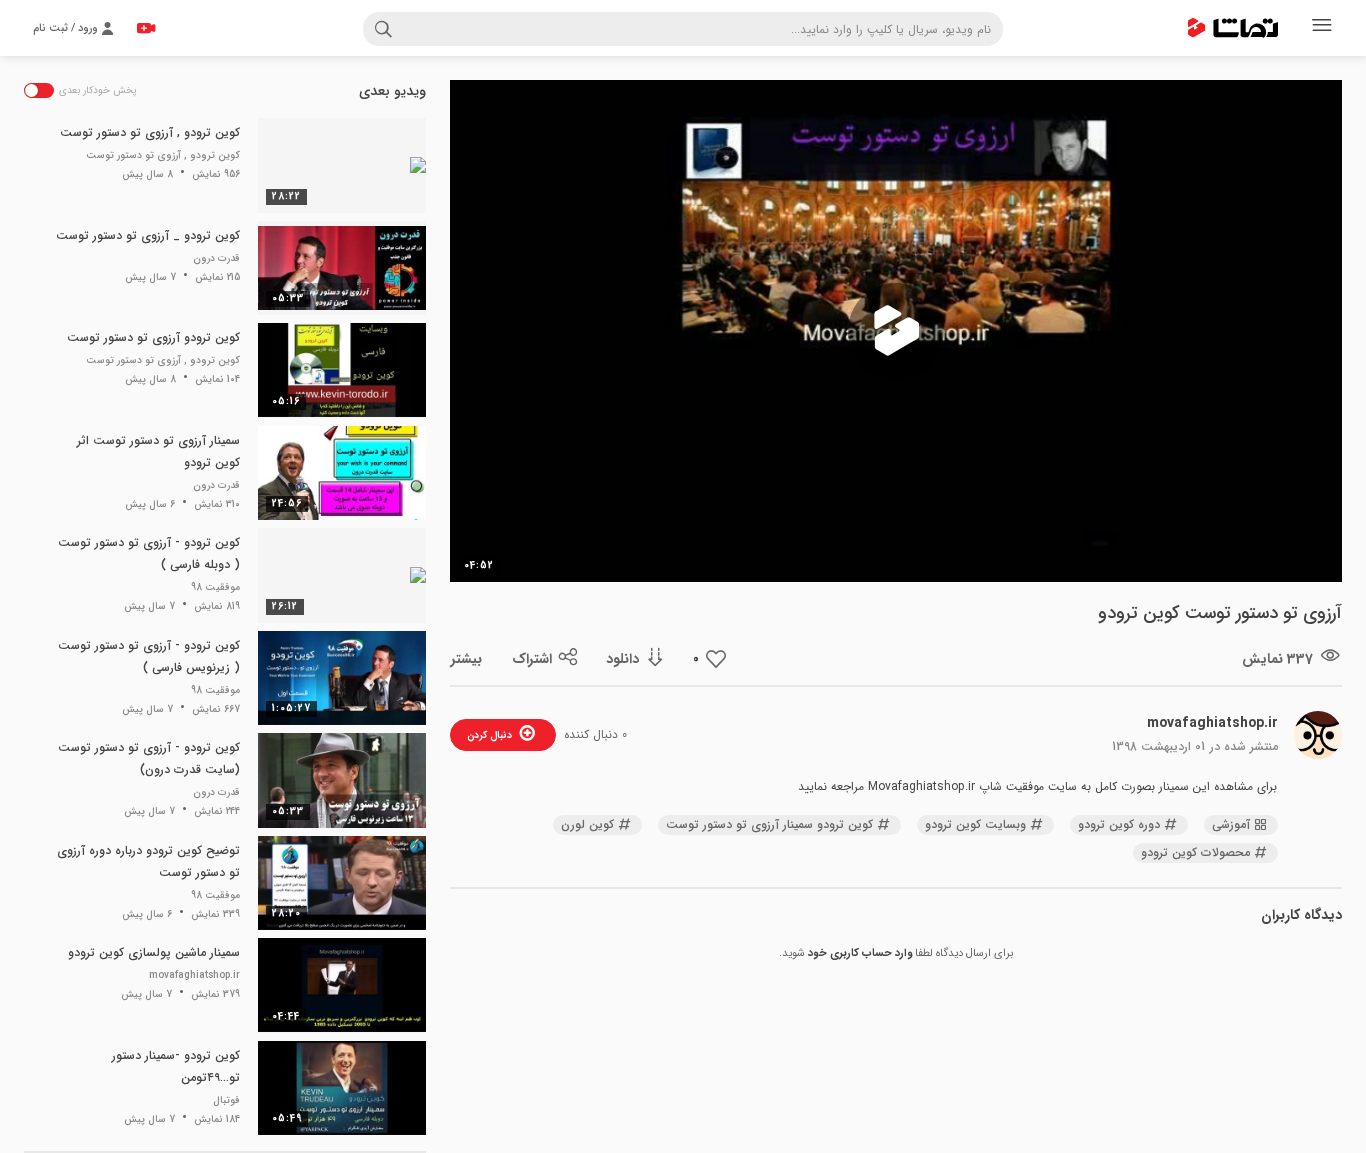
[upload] (146, 28)
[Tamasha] (1233, 28)
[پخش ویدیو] (896, 331)
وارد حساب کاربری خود (860, 953)
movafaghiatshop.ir (1212, 723)
